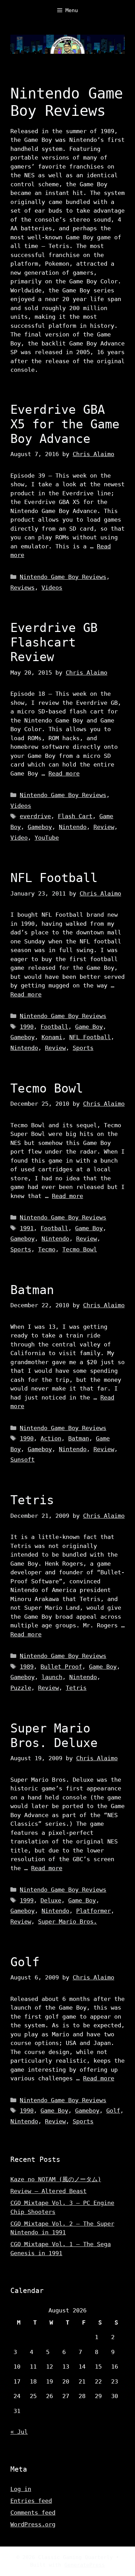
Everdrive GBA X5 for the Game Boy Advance (65, 424)
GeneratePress (85, 2565)
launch (52, 1677)
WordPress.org (33, 2524)
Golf (25, 1962)
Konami (52, 1037)
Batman (32, 1290)
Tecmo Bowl (47, 1088)
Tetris (32, 1500)
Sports (83, 1048)
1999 (27, 1900)
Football (54, 1027)
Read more (64, 773)
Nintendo (73, 827)
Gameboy (40, 827)
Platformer (93, 1911)
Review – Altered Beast (48, 2191)
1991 (27, 1228)
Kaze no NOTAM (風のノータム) (56, 2179)
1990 (27, 1027)
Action (51, 1438)
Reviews (22, 588)
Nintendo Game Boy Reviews (63, 577)
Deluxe (51, 1900)
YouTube (47, 838)
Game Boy (89, 1027)
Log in (21, 2489)
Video (19, 838)
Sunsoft (22, 1460)
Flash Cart (75, 816)
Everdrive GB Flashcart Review (54, 642)
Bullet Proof (61, 1667)
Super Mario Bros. (67, 1922)
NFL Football (54, 878)
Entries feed (31, 2501)
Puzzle (21, 1688)
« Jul (19, 2432)
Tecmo (47, 1249)
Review (104, 827)
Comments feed (33, 2513)
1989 (27, 1667)
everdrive (35, 816)
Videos (52, 588)
